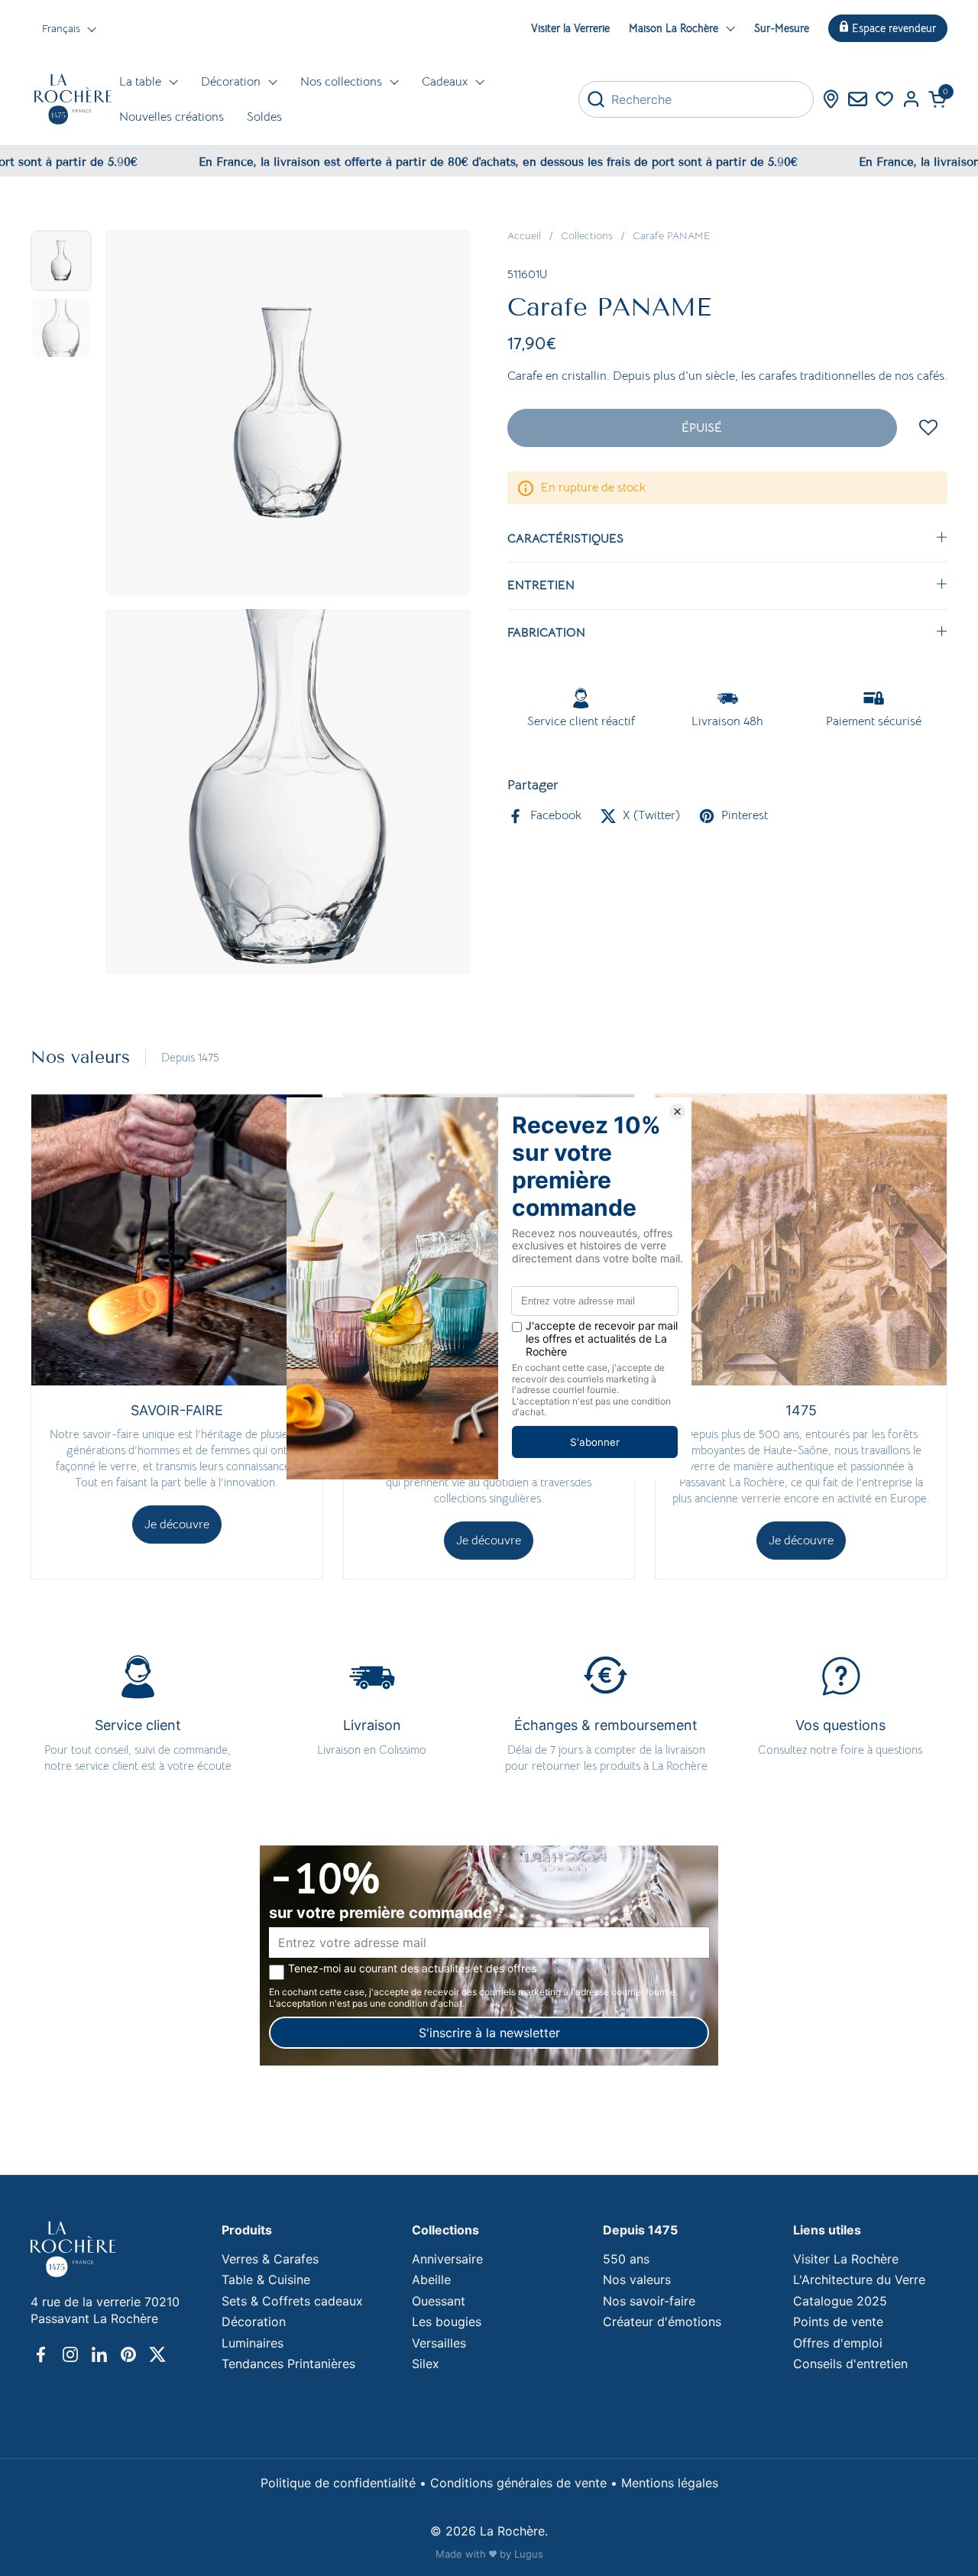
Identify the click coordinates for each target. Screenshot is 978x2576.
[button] (938, 99)
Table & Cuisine (266, 2280)
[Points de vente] (831, 99)
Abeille (431, 2280)
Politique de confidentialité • (345, 2483)
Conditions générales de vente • (526, 2483)
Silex (426, 2364)
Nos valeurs (637, 2280)
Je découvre (177, 1525)
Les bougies (447, 2322)
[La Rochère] (73, 99)
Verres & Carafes (270, 2259)
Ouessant (439, 2301)
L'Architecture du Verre (859, 2280)
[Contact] (858, 99)
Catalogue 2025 (840, 2301)
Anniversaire (447, 2259)
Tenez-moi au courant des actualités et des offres (412, 1968)
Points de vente (838, 2322)
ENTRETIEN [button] (541, 585)
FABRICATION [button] (546, 633)
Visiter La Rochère (846, 2259)
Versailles (439, 2343)
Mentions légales (670, 2483)
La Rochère (512, 2531)
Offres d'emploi (838, 2343)
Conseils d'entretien (850, 2364)
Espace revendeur (894, 28)
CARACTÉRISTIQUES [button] (565, 539)
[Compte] (911, 99)
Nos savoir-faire (649, 2301)
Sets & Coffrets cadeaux (292, 2301)
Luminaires (253, 2343)
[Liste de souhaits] (884, 99)
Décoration (254, 2322)
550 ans (626, 2259)
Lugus (529, 2554)
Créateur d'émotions (662, 2322)
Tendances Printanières (288, 2364)
